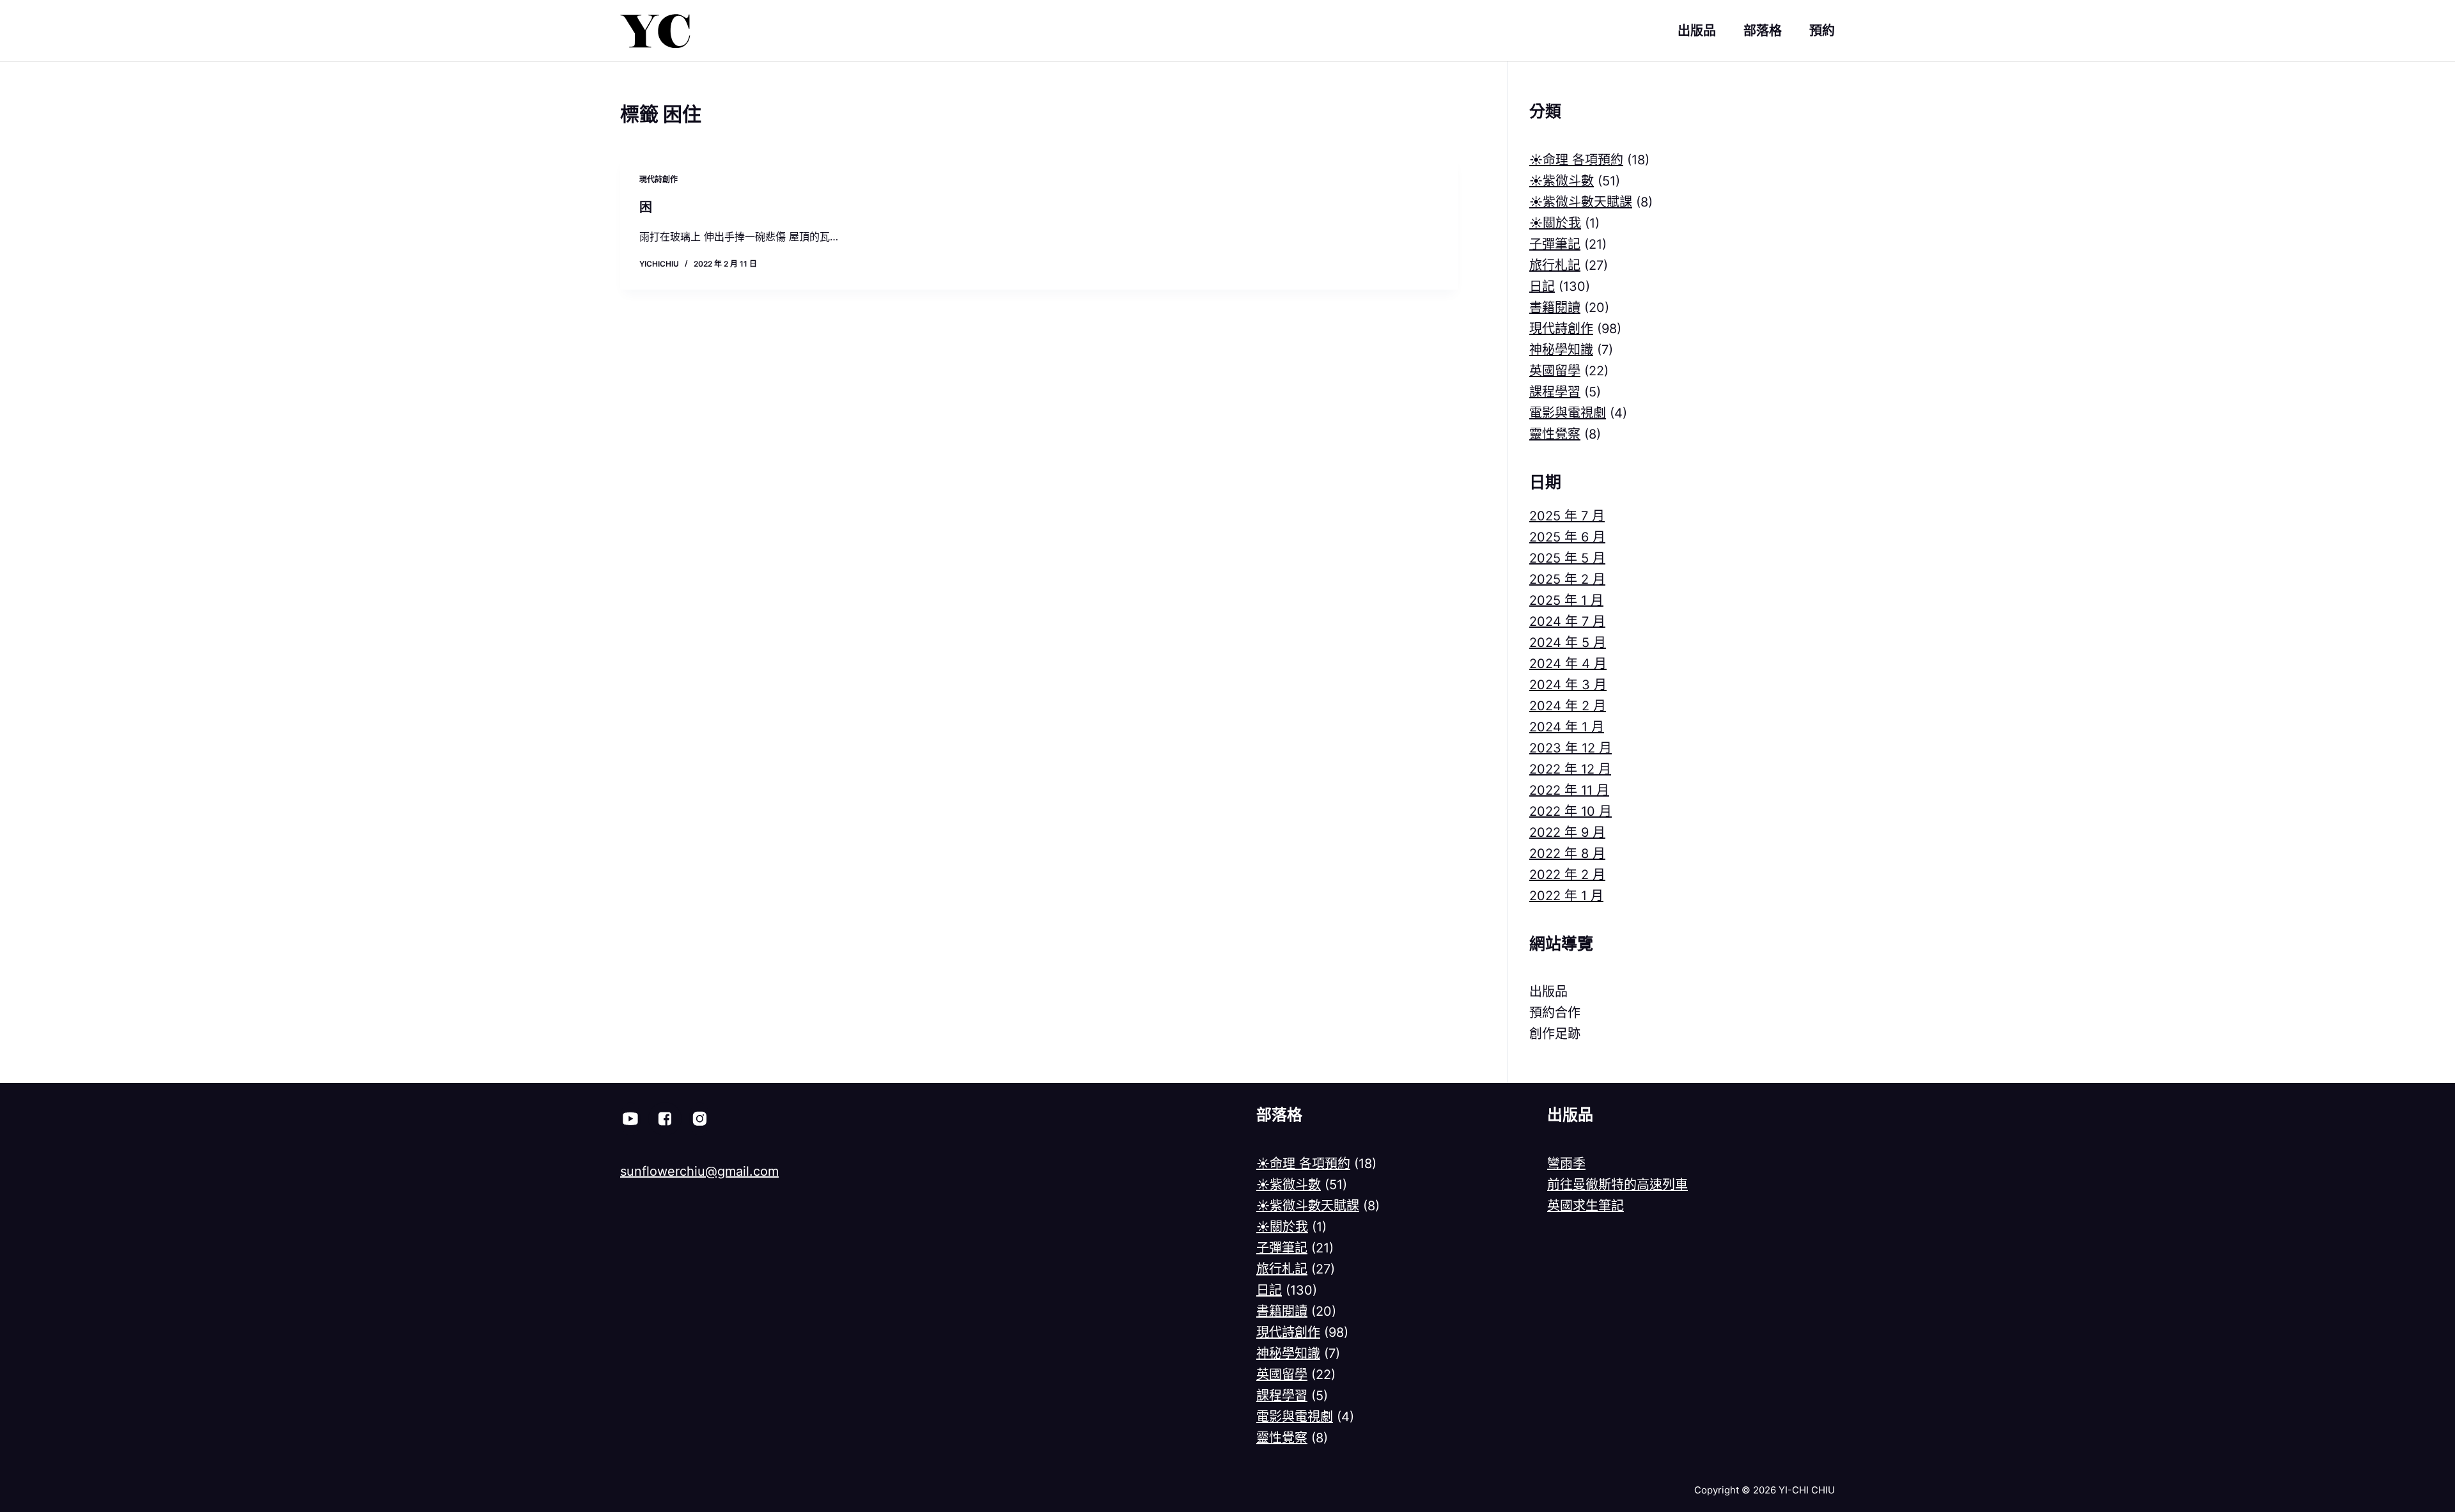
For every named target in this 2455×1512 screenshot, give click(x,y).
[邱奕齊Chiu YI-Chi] (665, 1119)
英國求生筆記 (1586, 1206)
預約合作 (1555, 1013)
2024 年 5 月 (1568, 643)
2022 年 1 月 (1566, 896)
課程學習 (1555, 392)
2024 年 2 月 (1568, 706)
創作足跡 (1555, 1034)
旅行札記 (1555, 265)
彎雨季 (1566, 1164)
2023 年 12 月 (1570, 748)
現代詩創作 (659, 179)
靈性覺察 (1555, 434)
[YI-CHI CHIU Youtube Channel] (630, 1119)
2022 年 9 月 (1567, 832)
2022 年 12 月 (1570, 769)
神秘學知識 (1561, 350)
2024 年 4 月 (1568, 664)
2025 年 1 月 (1566, 600)
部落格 (1763, 31)
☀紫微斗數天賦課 (1581, 202)
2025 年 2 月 (1567, 579)
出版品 (1697, 31)
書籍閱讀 (1555, 308)
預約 (1822, 31)
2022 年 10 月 (1570, 811)
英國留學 (1555, 371)
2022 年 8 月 (1567, 853)
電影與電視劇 (1568, 413)
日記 (1542, 286)
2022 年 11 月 (1569, 790)
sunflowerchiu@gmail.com (699, 1171)
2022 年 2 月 (1567, 875)
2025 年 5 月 (1567, 558)
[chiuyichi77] (699, 1119)
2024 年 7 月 (1567, 621)
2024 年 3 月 (1568, 685)
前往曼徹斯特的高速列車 (1617, 1185)
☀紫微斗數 (1562, 181)
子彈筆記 (1555, 244)
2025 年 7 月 (1567, 516)
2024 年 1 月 (1567, 727)
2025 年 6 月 (1567, 537)
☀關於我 (1555, 223)
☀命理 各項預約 (1576, 160)
